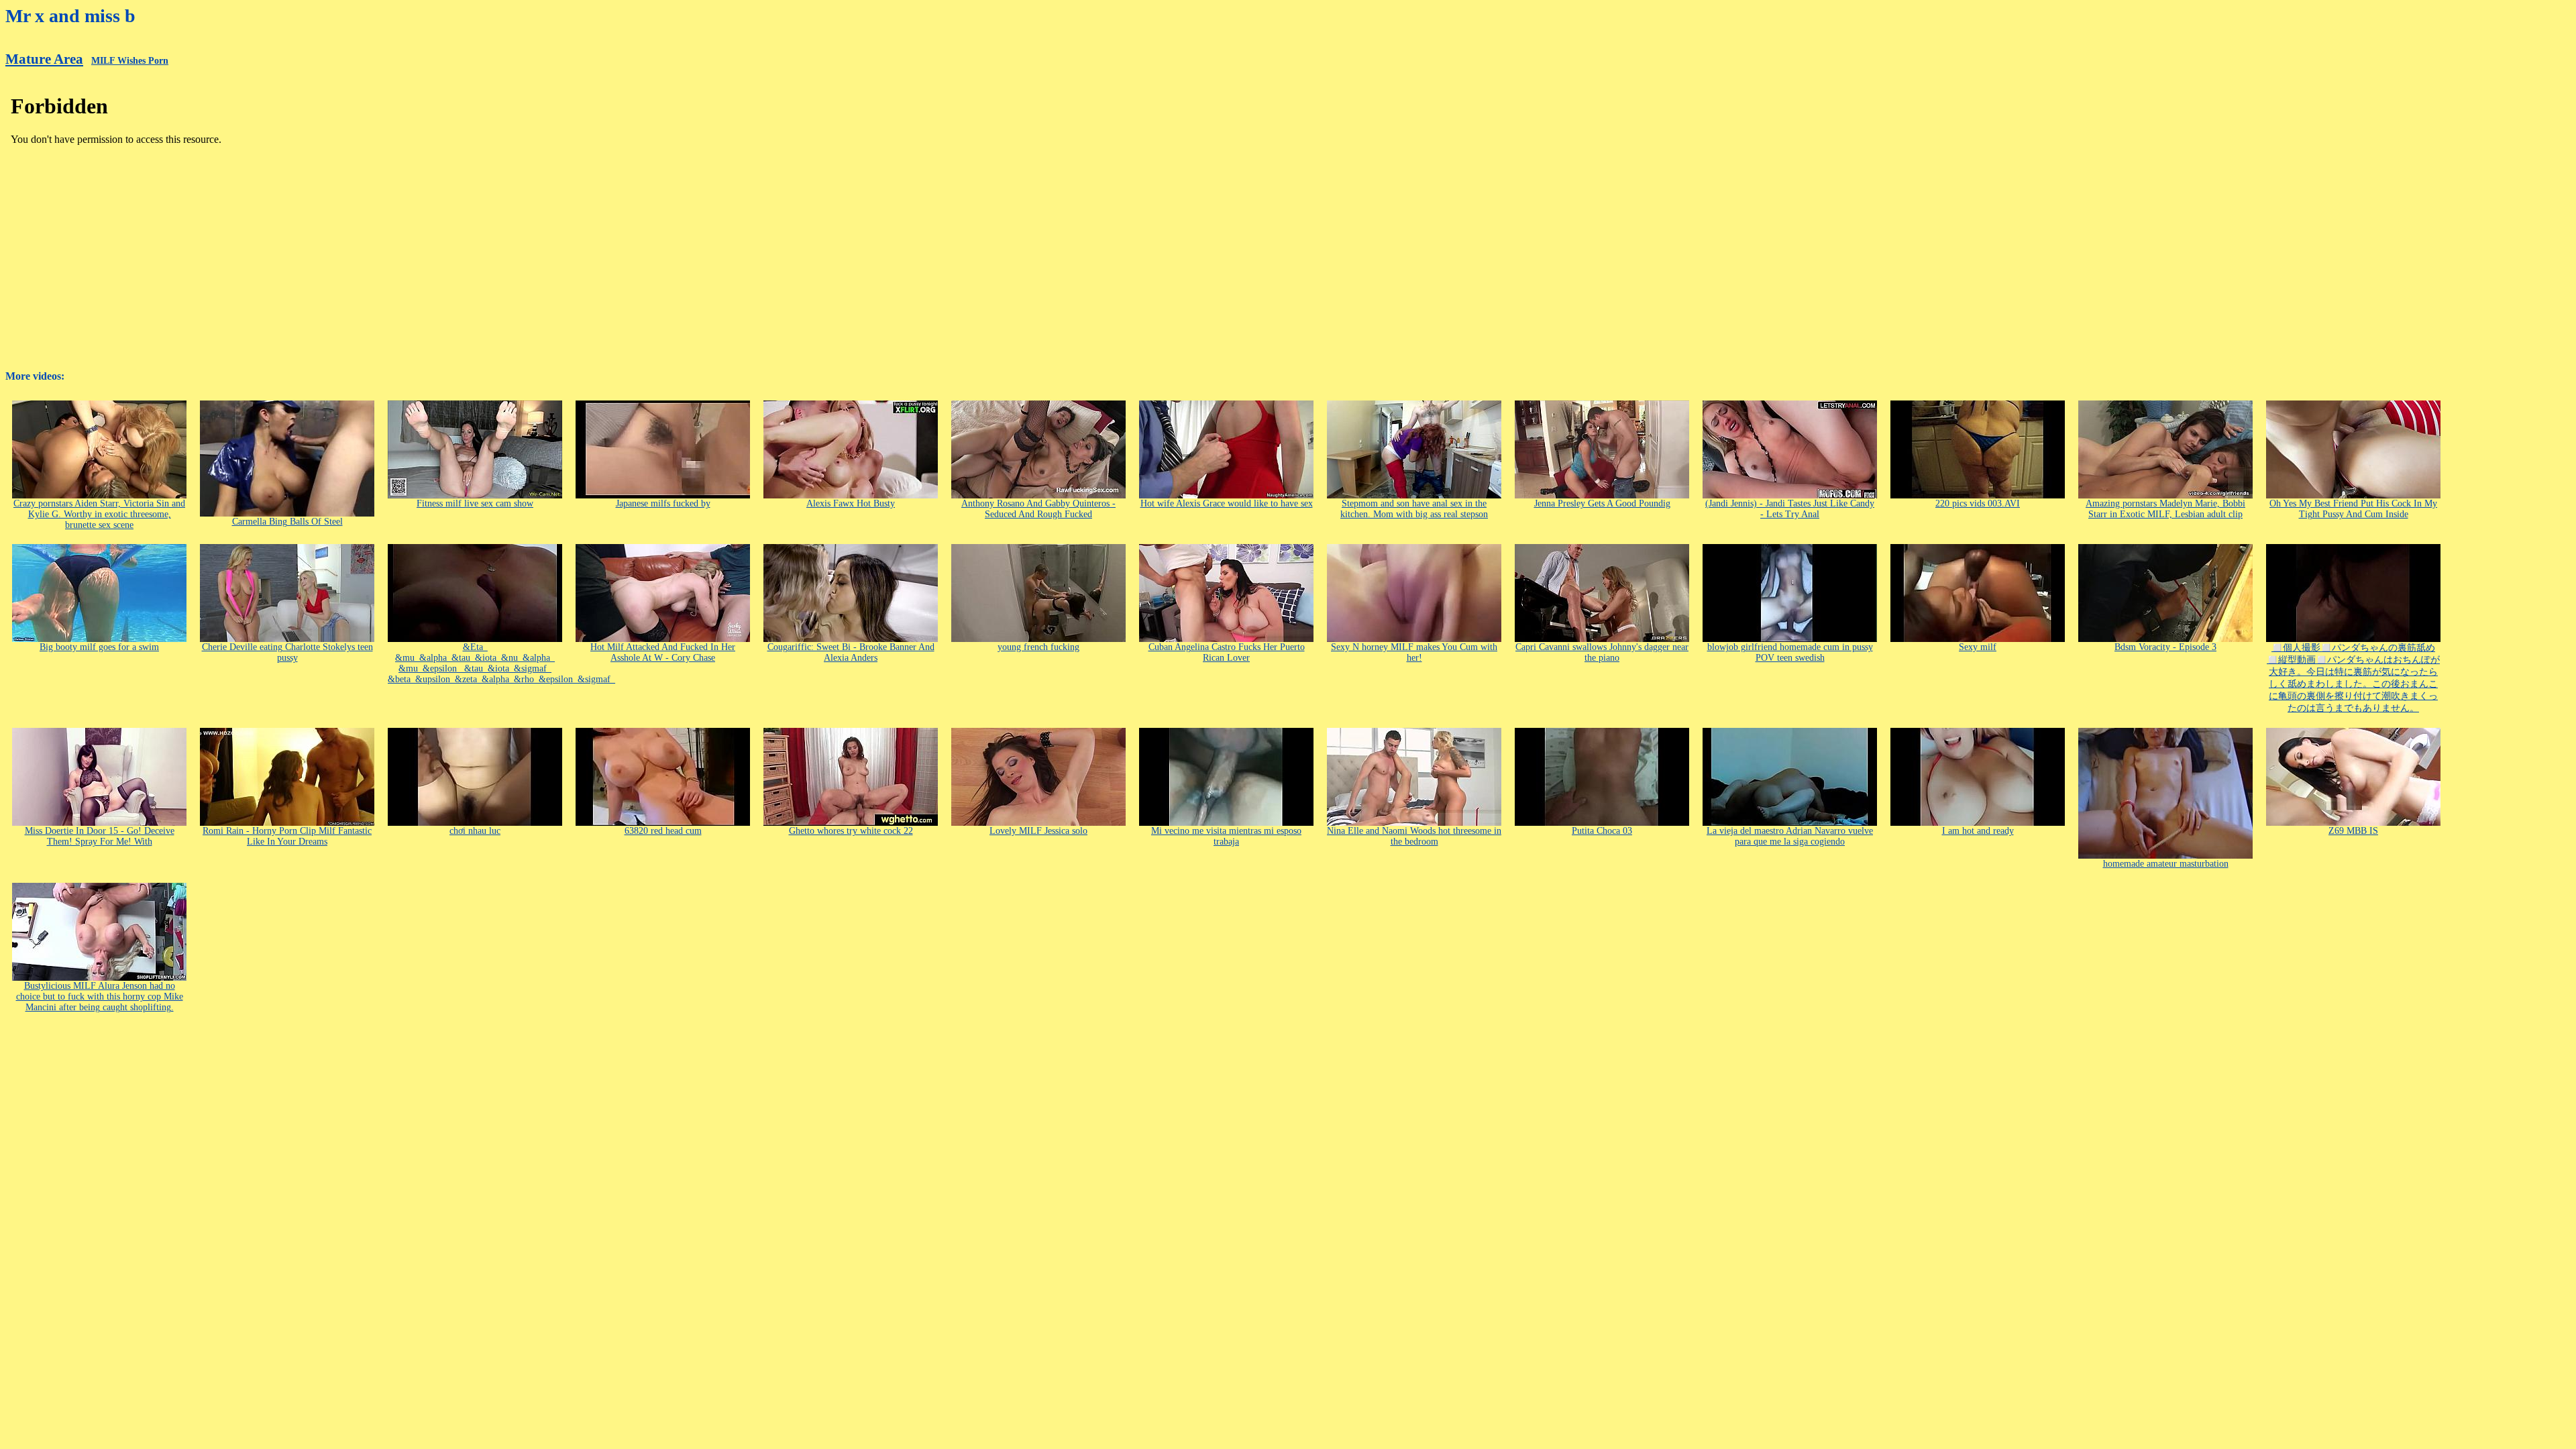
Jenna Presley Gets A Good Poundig (1602, 503)
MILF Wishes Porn (130, 61)
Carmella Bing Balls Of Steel (287, 522)
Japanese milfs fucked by (663, 503)
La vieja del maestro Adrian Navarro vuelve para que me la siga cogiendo (1790, 836)
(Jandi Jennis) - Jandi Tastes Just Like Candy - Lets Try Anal (1790, 509)
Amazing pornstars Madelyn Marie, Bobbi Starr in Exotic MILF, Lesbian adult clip (2165, 509)
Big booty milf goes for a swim (99, 647)
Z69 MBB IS (2353, 831)
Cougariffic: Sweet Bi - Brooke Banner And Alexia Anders (851, 652)
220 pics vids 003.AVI (1978, 503)
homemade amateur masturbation (2166, 864)
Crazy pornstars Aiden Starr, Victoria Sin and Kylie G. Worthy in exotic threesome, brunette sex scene (99, 514)
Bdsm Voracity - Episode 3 (2165, 647)
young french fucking (1038, 647)
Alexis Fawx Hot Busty (851, 503)
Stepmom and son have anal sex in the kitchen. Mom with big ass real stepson (1414, 509)
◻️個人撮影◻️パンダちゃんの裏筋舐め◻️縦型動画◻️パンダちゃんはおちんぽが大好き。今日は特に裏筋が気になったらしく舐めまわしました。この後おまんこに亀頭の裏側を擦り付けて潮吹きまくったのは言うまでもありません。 (2353, 678)
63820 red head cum (663, 831)
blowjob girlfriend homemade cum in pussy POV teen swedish (1790, 652)
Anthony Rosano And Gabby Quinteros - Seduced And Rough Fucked (1038, 509)
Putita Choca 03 (1602, 831)
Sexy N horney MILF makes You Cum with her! (1414, 652)
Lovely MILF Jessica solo (1038, 831)
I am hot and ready (1978, 831)
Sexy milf (1978, 647)
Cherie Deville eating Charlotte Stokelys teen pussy (287, 652)
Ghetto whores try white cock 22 (851, 831)
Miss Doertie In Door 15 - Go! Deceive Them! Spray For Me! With (100, 836)
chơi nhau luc (475, 831)
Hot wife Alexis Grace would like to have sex (1227, 503)
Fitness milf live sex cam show (475, 503)
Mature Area (44, 59)
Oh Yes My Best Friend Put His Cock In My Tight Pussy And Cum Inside (2353, 509)
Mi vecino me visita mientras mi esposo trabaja (1226, 836)
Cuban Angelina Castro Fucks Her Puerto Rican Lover (1227, 652)
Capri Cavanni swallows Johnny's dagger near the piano (1602, 652)
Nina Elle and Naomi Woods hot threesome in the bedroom (1414, 836)
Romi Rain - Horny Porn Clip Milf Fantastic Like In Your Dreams (287, 836)
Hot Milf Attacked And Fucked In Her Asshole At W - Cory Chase (663, 652)
